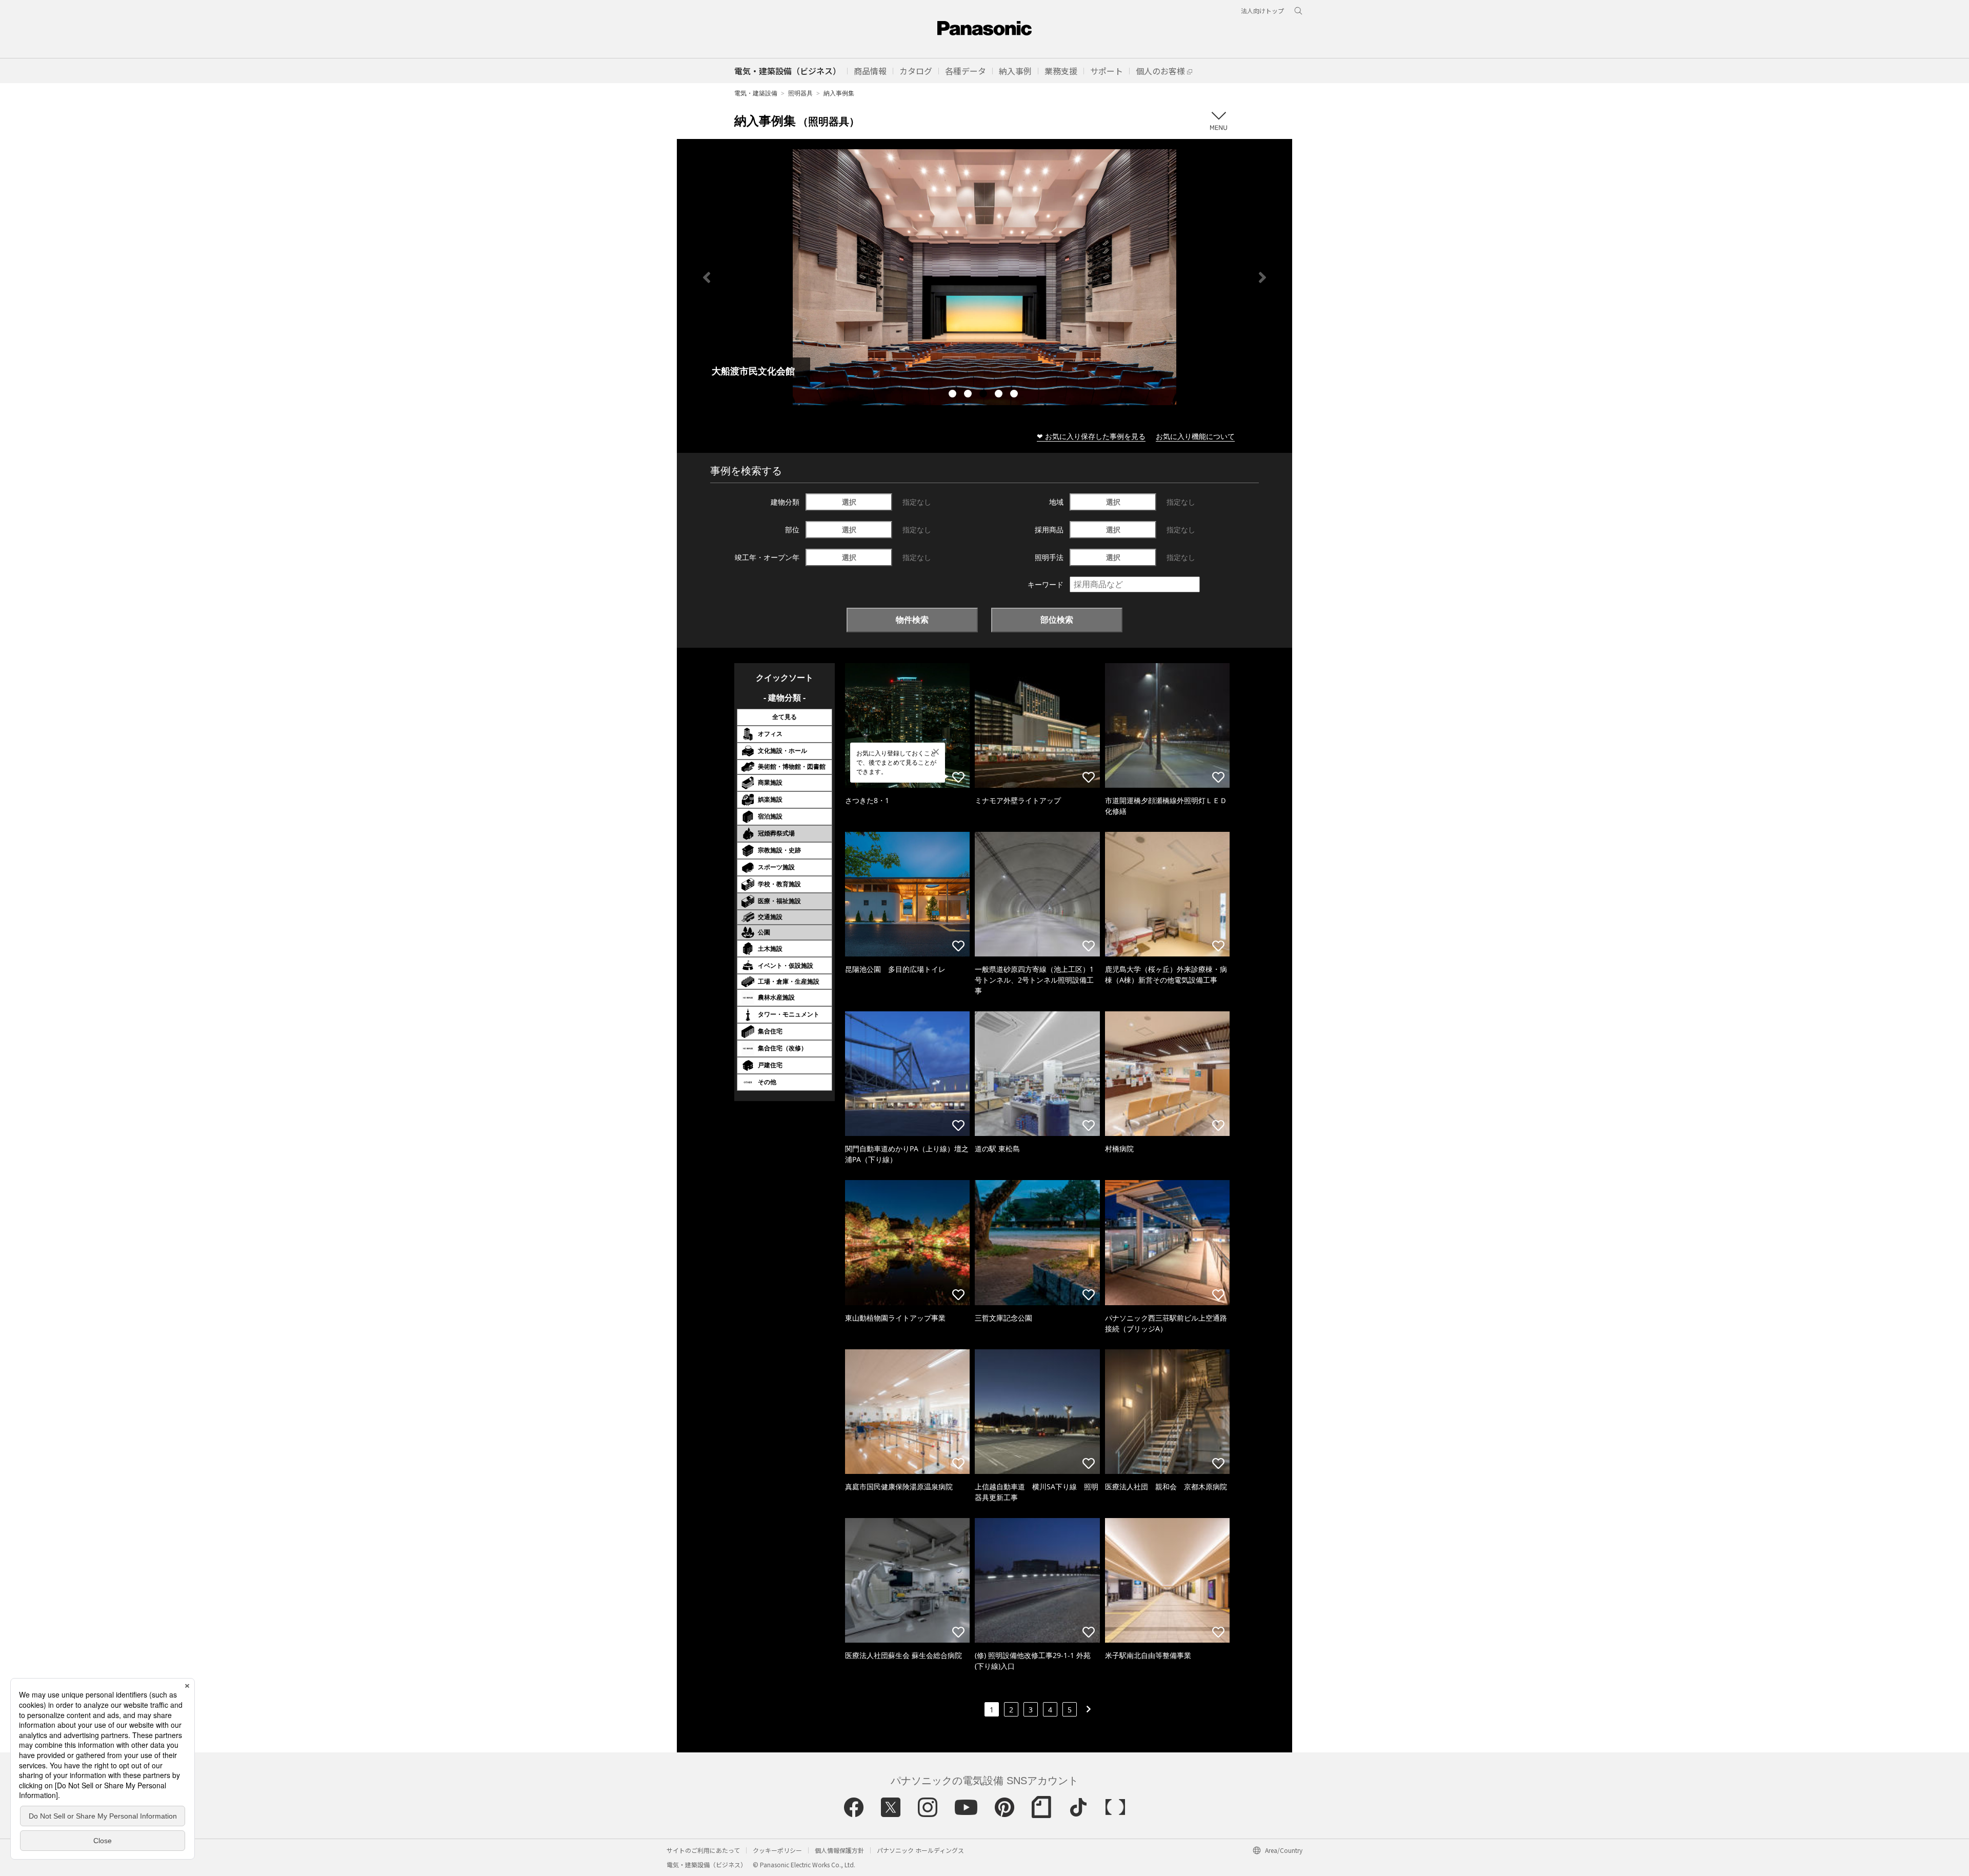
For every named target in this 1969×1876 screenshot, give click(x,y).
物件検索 (912, 620)
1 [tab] (954, 395)
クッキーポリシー (777, 1850)
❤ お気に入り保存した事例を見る (1091, 436)
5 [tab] (1015, 395)
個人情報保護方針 (839, 1850)
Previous (707, 277)
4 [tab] (1000, 395)
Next (1262, 277)
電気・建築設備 (756, 93)
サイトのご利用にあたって (703, 1850)
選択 (849, 502)
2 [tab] (969, 395)
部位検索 (1057, 620)
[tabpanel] (985, 277)
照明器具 (800, 93)
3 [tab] (985, 395)
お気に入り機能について (1195, 436)
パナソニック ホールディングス (920, 1850)
